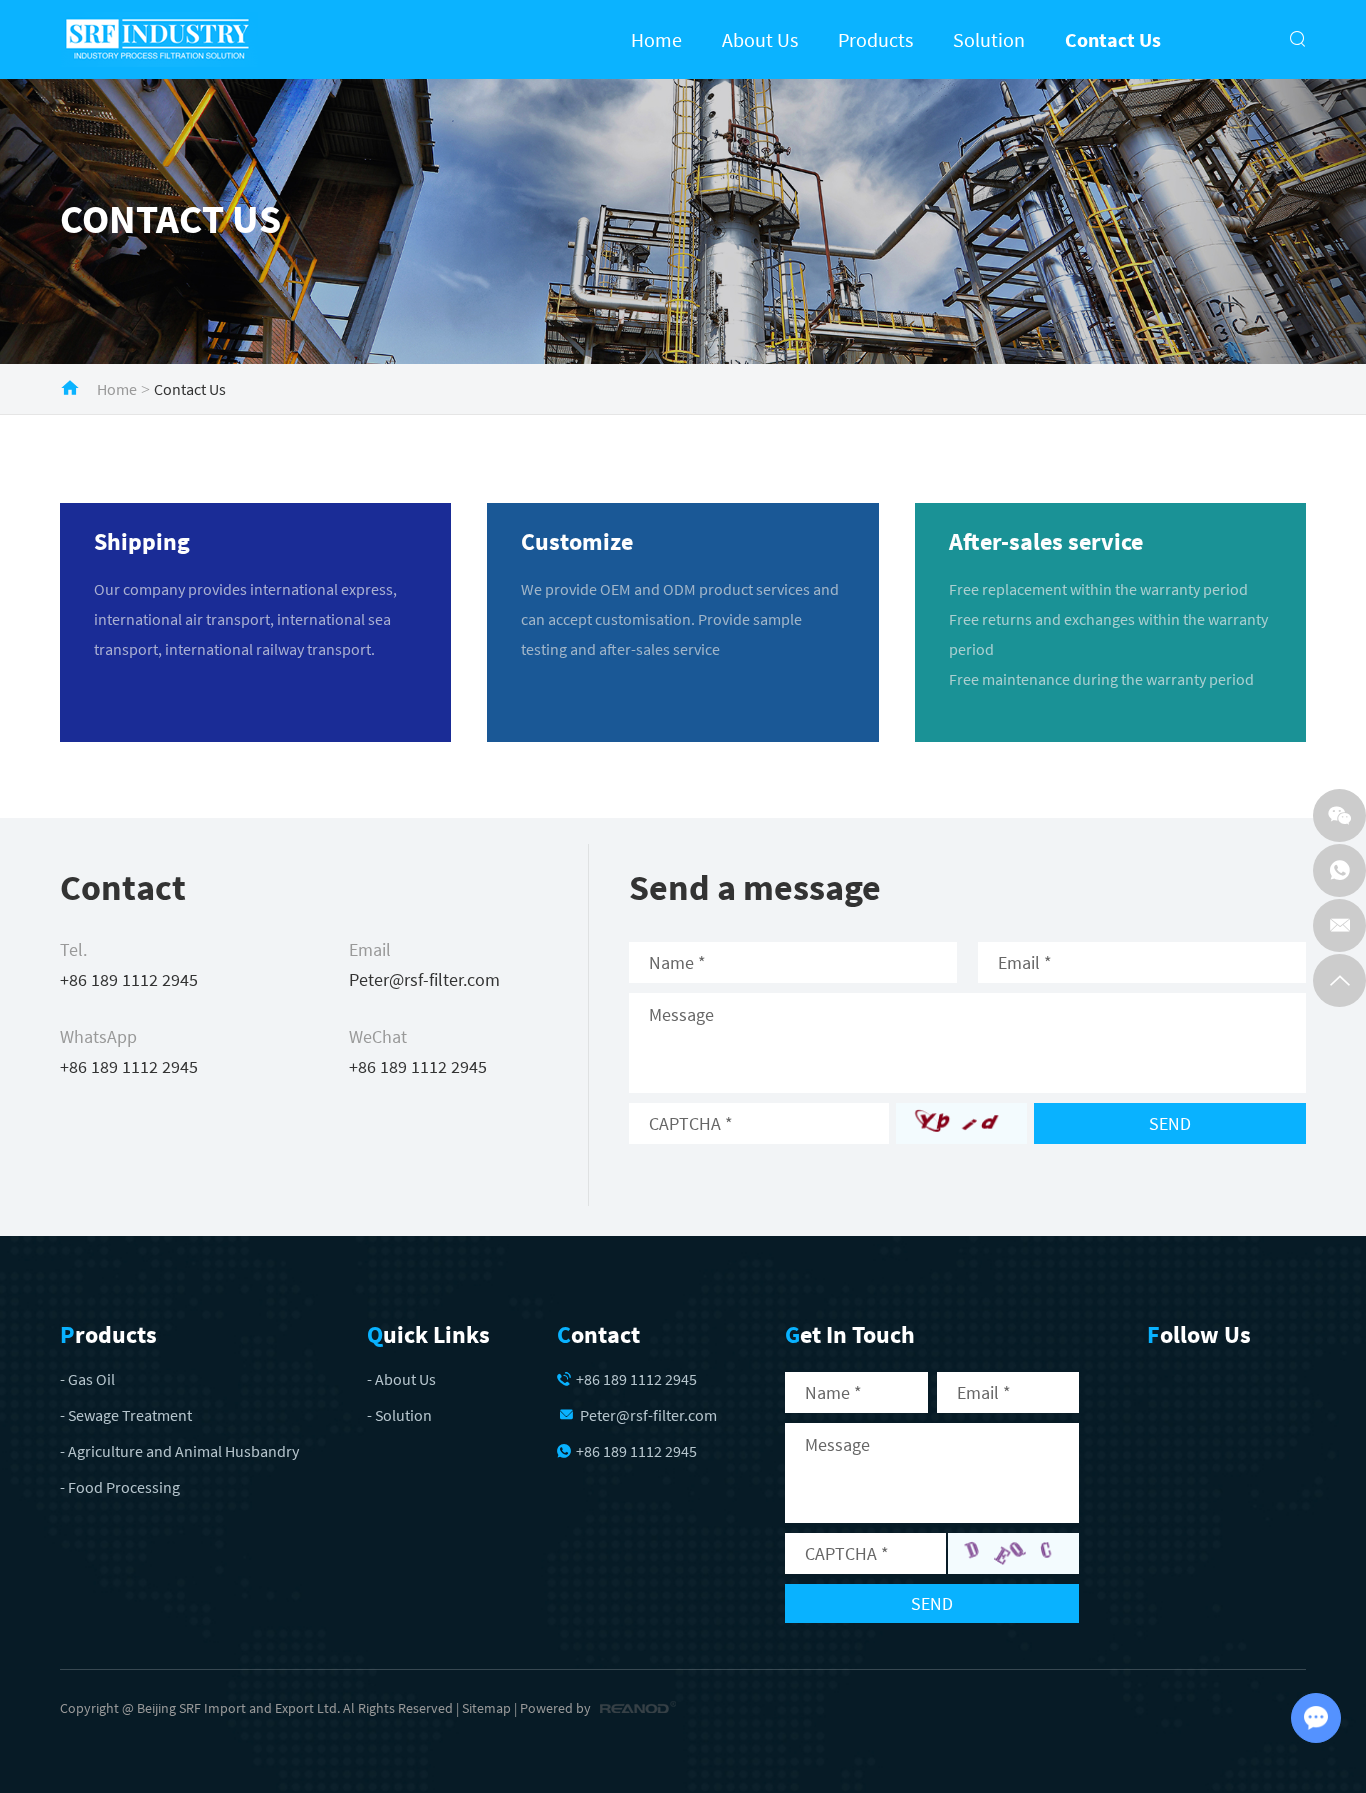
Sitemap (486, 1708)
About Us (760, 39)
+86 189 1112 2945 (129, 1066)
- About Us (401, 1379)
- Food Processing (120, 1487)
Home (656, 39)
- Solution (399, 1415)
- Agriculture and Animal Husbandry (179, 1451)
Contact (598, 1334)
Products (875, 39)
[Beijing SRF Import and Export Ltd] (159, 39)
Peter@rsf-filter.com (424, 979)
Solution (989, 39)
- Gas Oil (87, 1379)
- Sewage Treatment (126, 1415)
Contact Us (1113, 39)
